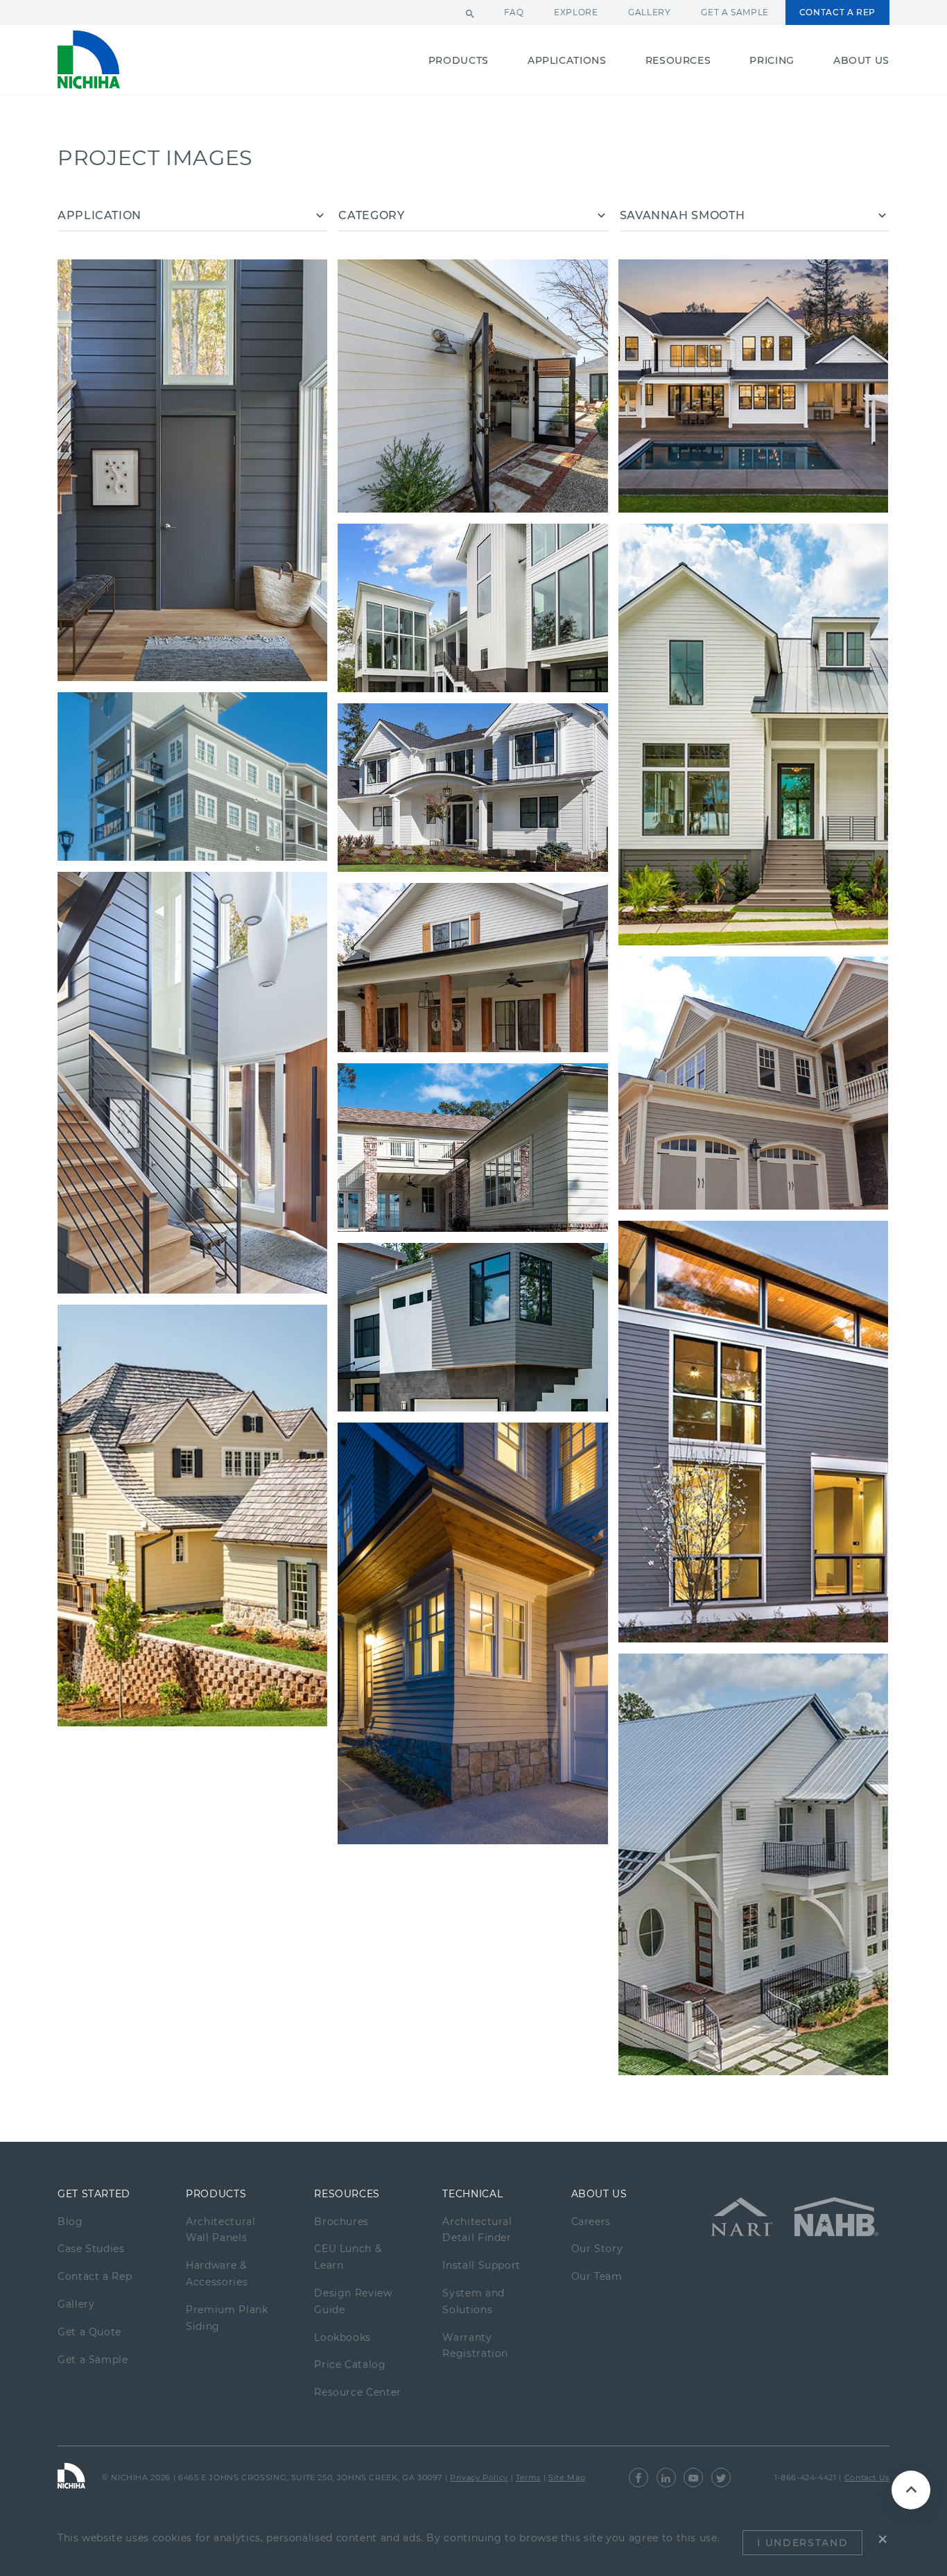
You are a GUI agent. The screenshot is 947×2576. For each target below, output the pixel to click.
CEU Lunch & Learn (348, 2257)
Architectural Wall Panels (220, 2230)
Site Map (567, 2478)
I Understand (802, 2543)
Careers (591, 2222)
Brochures (341, 2222)
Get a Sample (735, 12)
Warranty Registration (475, 2346)
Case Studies (91, 2249)
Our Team (597, 2276)
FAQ (514, 12)
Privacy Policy (479, 2478)
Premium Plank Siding (227, 2318)
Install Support (481, 2265)
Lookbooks (342, 2337)
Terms (528, 2478)
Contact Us (867, 2478)
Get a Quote (89, 2332)
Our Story (597, 2249)
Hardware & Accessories (217, 2274)
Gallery (649, 12)
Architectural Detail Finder (477, 2230)
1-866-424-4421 (806, 2478)
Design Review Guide (353, 2301)
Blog (70, 2222)
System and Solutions (473, 2301)
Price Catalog (350, 2364)
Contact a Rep (837, 12)
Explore (576, 12)
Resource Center (358, 2392)
